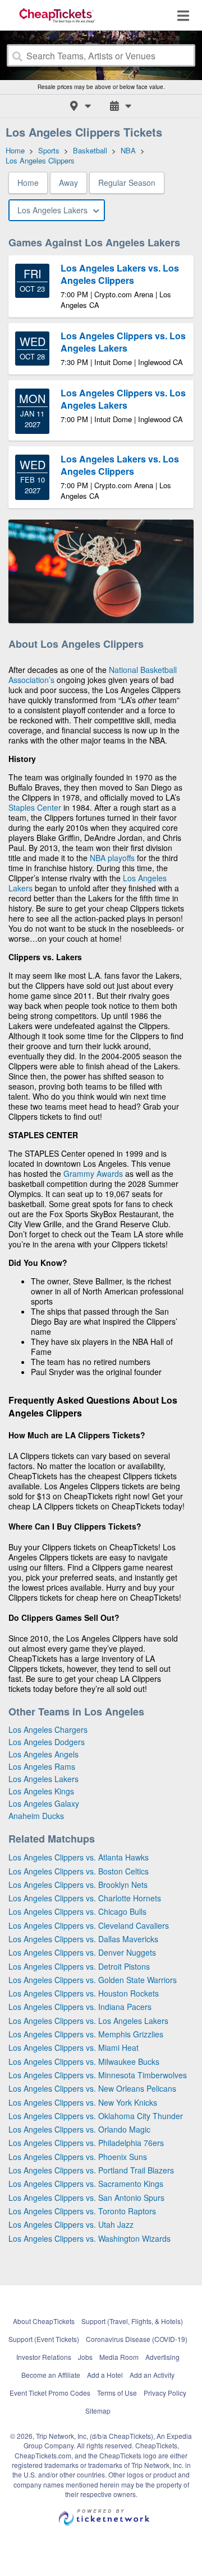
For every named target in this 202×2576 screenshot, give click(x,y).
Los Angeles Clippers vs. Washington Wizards (89, 2238)
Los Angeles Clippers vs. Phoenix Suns (78, 2157)
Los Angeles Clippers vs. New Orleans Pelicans (92, 2088)
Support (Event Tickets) (44, 2339)
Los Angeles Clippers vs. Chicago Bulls (77, 1911)
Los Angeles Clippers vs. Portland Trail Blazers (91, 2170)
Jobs (85, 2357)
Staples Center (35, 807)
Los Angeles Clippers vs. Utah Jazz (71, 2224)
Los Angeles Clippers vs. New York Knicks (83, 2102)
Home (28, 183)
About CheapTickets (44, 2321)
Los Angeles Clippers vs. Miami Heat (74, 2047)
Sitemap (98, 2411)
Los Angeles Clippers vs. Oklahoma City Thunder (96, 2116)
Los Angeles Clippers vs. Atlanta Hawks (79, 1857)
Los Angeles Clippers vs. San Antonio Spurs (86, 2198)
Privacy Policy (165, 2393)
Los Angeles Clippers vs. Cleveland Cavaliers (89, 1925)
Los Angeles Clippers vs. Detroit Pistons (79, 1966)
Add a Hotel (105, 2375)
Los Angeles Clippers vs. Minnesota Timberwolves (98, 2075)
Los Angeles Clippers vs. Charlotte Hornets (85, 1898)
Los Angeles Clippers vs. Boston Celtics (79, 1871)
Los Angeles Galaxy (44, 1803)
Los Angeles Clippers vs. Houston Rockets (84, 1993)
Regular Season (127, 183)
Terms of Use (117, 2393)
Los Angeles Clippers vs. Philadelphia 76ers (86, 2143)
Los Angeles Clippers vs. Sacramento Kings (86, 2184)
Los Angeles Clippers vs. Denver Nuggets (82, 1952)
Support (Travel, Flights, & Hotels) (132, 2321)
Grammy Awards (93, 1174)
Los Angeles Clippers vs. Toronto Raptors (82, 2211)
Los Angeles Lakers (43, 1779)
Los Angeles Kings (41, 1791)
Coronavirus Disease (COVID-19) (137, 2339)
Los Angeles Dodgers (47, 1742)
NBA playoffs (112, 858)
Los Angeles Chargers (48, 1729)
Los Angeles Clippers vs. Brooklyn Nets (78, 1885)
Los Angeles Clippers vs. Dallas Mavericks (83, 1939)
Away (68, 183)
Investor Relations (44, 2357)
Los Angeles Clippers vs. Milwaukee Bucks (84, 2061)
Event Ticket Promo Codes (50, 2393)
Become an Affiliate (51, 2375)
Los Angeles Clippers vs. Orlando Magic (79, 2129)
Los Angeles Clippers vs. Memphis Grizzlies (86, 2034)
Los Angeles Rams (42, 1766)
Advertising (162, 2357)
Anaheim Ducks (36, 1816)
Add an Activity (152, 2375)
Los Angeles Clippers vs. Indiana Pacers (80, 2007)
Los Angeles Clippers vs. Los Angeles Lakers (88, 2021)
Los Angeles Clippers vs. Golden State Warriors (93, 1980)
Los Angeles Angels (43, 1754)
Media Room (119, 2357)
